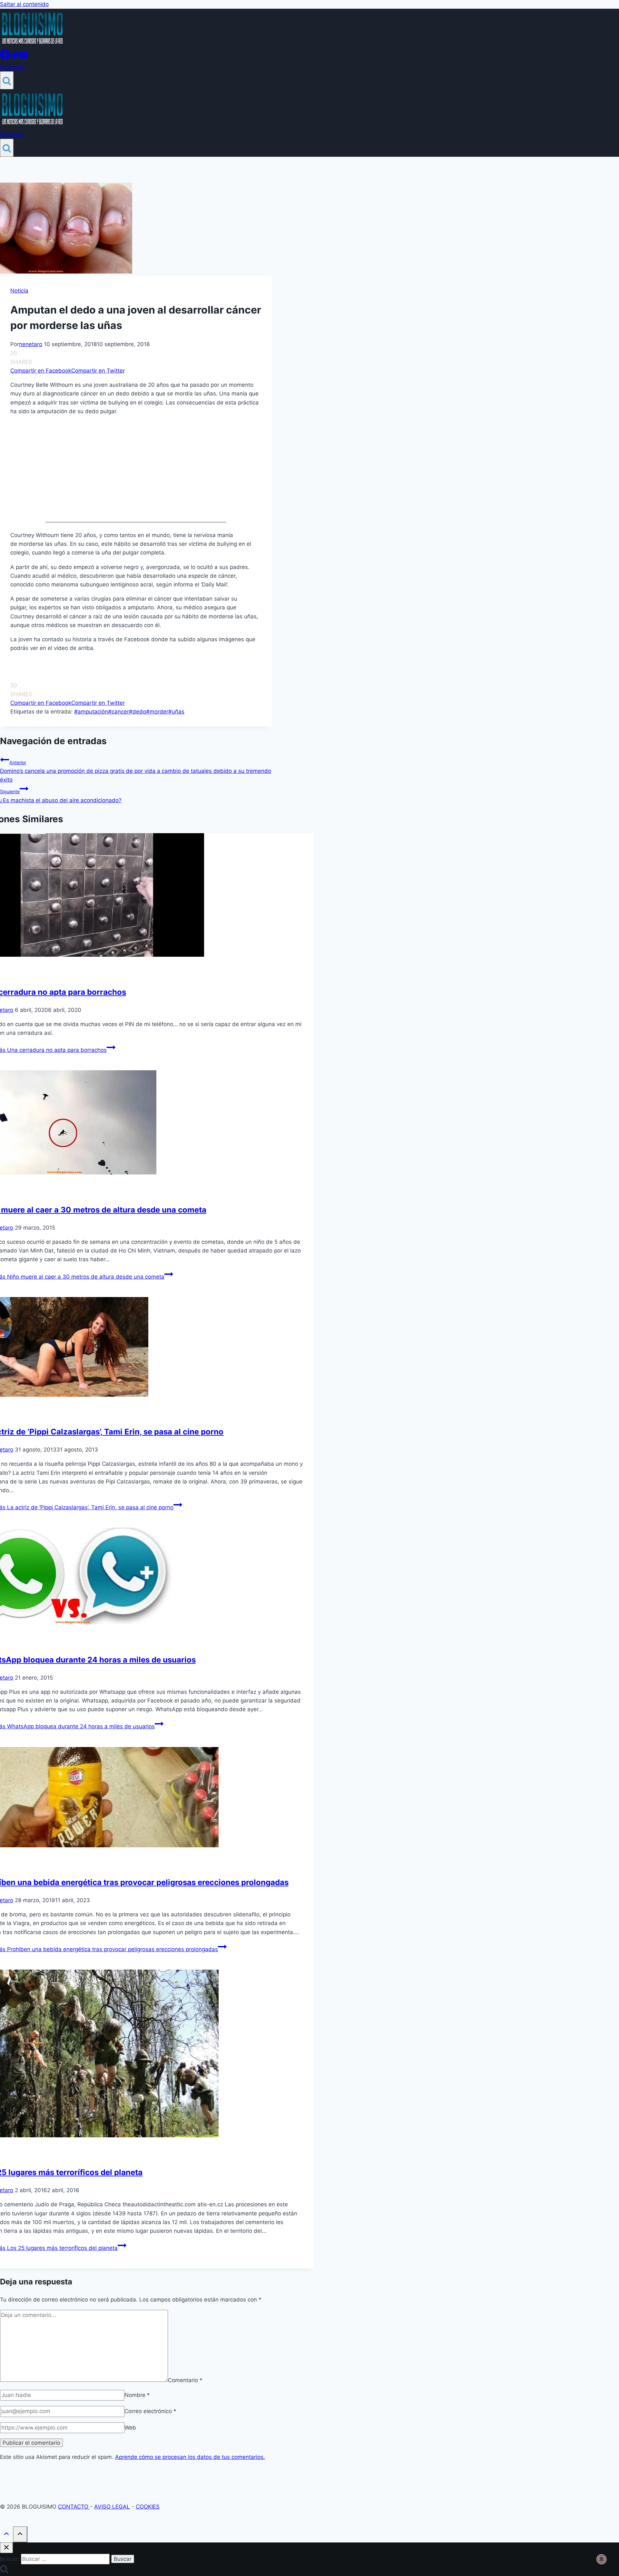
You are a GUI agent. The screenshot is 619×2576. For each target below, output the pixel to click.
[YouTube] (23, 58)
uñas (176, 712)
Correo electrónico (150, 2411)
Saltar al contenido (24, 4)
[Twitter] (15, 58)
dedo (138, 712)
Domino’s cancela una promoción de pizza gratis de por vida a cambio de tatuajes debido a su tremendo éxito (136, 771)
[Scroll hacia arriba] (6, 2535)
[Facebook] (5, 58)
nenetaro (31, 344)
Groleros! (12, 67)
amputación (91, 712)
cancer (118, 712)
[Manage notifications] (602, 2559)
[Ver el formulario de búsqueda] (7, 80)
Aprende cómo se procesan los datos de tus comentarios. (190, 2457)
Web (130, 2428)
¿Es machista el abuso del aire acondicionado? (61, 796)
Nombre (137, 2395)
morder (157, 712)
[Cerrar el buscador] (6, 2548)
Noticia (19, 291)
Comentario (185, 2380)
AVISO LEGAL (112, 2507)
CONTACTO (74, 2507)
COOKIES (148, 2507)
